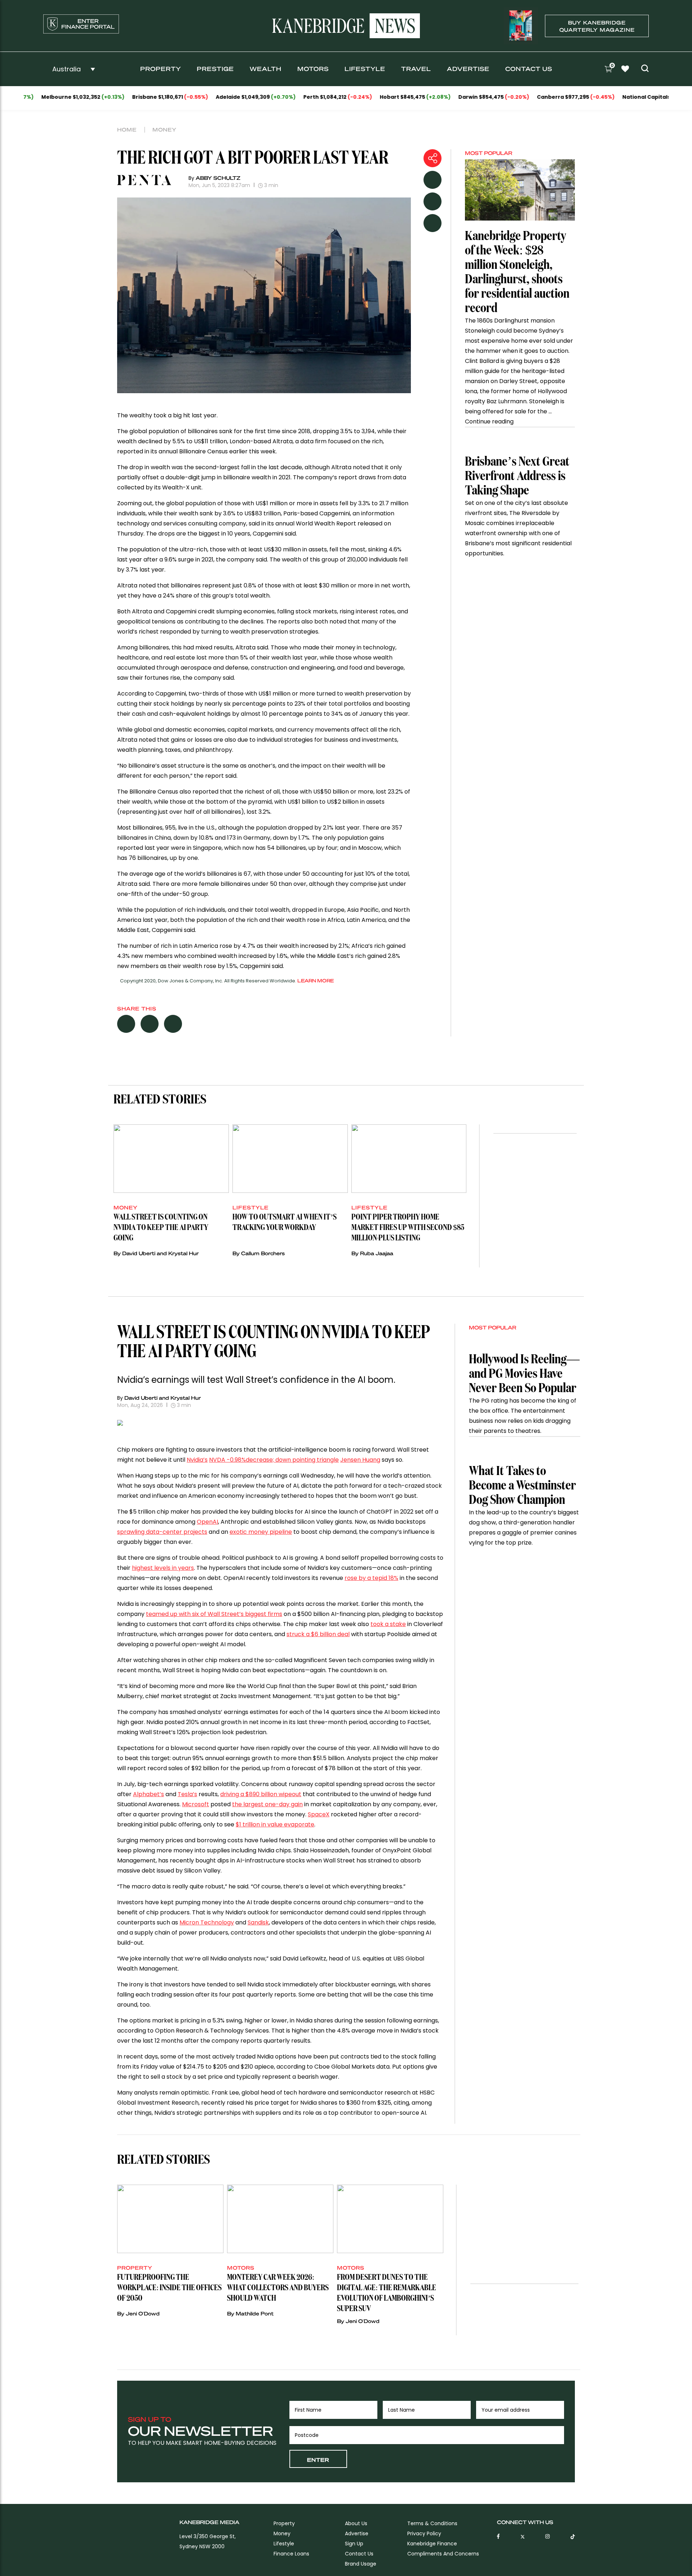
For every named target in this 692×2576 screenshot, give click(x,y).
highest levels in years (163, 1568)
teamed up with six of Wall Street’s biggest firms (214, 1614)
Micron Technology (207, 1922)
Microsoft (196, 1804)
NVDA (274, 1460)
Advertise (468, 69)
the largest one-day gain (267, 1804)
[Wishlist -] (626, 70)
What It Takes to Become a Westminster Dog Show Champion (522, 1486)
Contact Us (529, 69)
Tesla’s (187, 1794)
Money (165, 129)
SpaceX (319, 1814)
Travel (416, 69)
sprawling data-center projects (162, 1532)
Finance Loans (291, 2554)
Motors (313, 69)
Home (127, 129)
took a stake (388, 1624)
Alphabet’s (148, 1794)
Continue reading (489, 421)
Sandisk (258, 1922)
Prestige (215, 69)
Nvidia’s (197, 1460)
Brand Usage (361, 2564)
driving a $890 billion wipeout (261, 1794)
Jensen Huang (360, 1460)
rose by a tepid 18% (371, 1578)
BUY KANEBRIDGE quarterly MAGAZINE (597, 26)
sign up (354, 2544)
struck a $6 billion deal (318, 1634)
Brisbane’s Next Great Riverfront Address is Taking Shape (517, 476)
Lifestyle (365, 69)
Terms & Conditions (432, 2523)
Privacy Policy (424, 2533)
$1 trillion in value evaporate (275, 1824)
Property (161, 69)
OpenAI (207, 1522)
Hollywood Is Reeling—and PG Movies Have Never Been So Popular (524, 1374)
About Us (356, 2523)
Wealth (266, 69)
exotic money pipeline (261, 1532)
